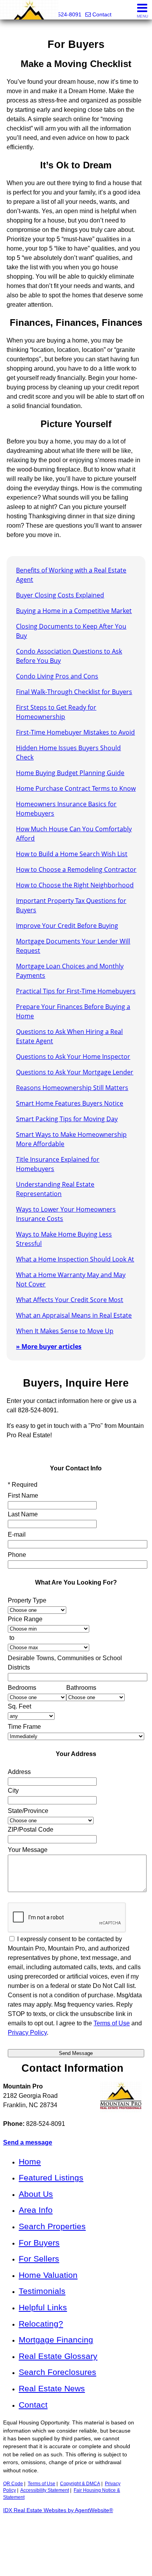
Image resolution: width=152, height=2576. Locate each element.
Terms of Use (112, 2023)
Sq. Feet (19, 1706)
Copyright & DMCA (80, 2484)
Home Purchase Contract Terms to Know (76, 788)
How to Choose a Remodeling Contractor (76, 869)
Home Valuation (48, 2275)
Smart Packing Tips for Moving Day (67, 1119)
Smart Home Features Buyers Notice (70, 1103)
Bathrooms (81, 1688)
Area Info (36, 2210)
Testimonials (42, 2291)
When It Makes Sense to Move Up (65, 1331)
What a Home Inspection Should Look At (75, 1259)
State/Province (28, 1811)
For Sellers (39, 2259)
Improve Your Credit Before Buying (67, 926)
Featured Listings (51, 2178)
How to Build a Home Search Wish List (72, 854)
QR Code (13, 2484)
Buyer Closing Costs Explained (60, 595)
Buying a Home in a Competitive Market (74, 611)
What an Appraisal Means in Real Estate (74, 1315)
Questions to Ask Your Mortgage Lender (75, 1072)
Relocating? (41, 2324)
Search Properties (52, 2226)
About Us (36, 2194)
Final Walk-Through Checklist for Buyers (74, 692)
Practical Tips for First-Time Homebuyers (76, 991)
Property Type (27, 1600)
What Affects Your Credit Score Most (70, 1300)
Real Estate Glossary (58, 2356)
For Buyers (39, 2243)
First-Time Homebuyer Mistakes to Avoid (75, 732)
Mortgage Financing (56, 2340)
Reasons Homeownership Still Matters (72, 1088)
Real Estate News (52, 2388)
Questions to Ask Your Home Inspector (73, 1057)
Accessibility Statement (45, 2490)
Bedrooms (22, 1688)
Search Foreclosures (57, 2372)
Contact (33, 2405)
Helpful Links (43, 2307)
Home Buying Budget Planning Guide (70, 773)
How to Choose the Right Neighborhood (75, 885)
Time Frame (24, 1727)
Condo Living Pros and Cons (57, 676)
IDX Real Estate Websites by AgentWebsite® (58, 2510)
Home (30, 2162)
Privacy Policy (27, 2033)
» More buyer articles (49, 1346)
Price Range (25, 1619)
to (12, 1638)
